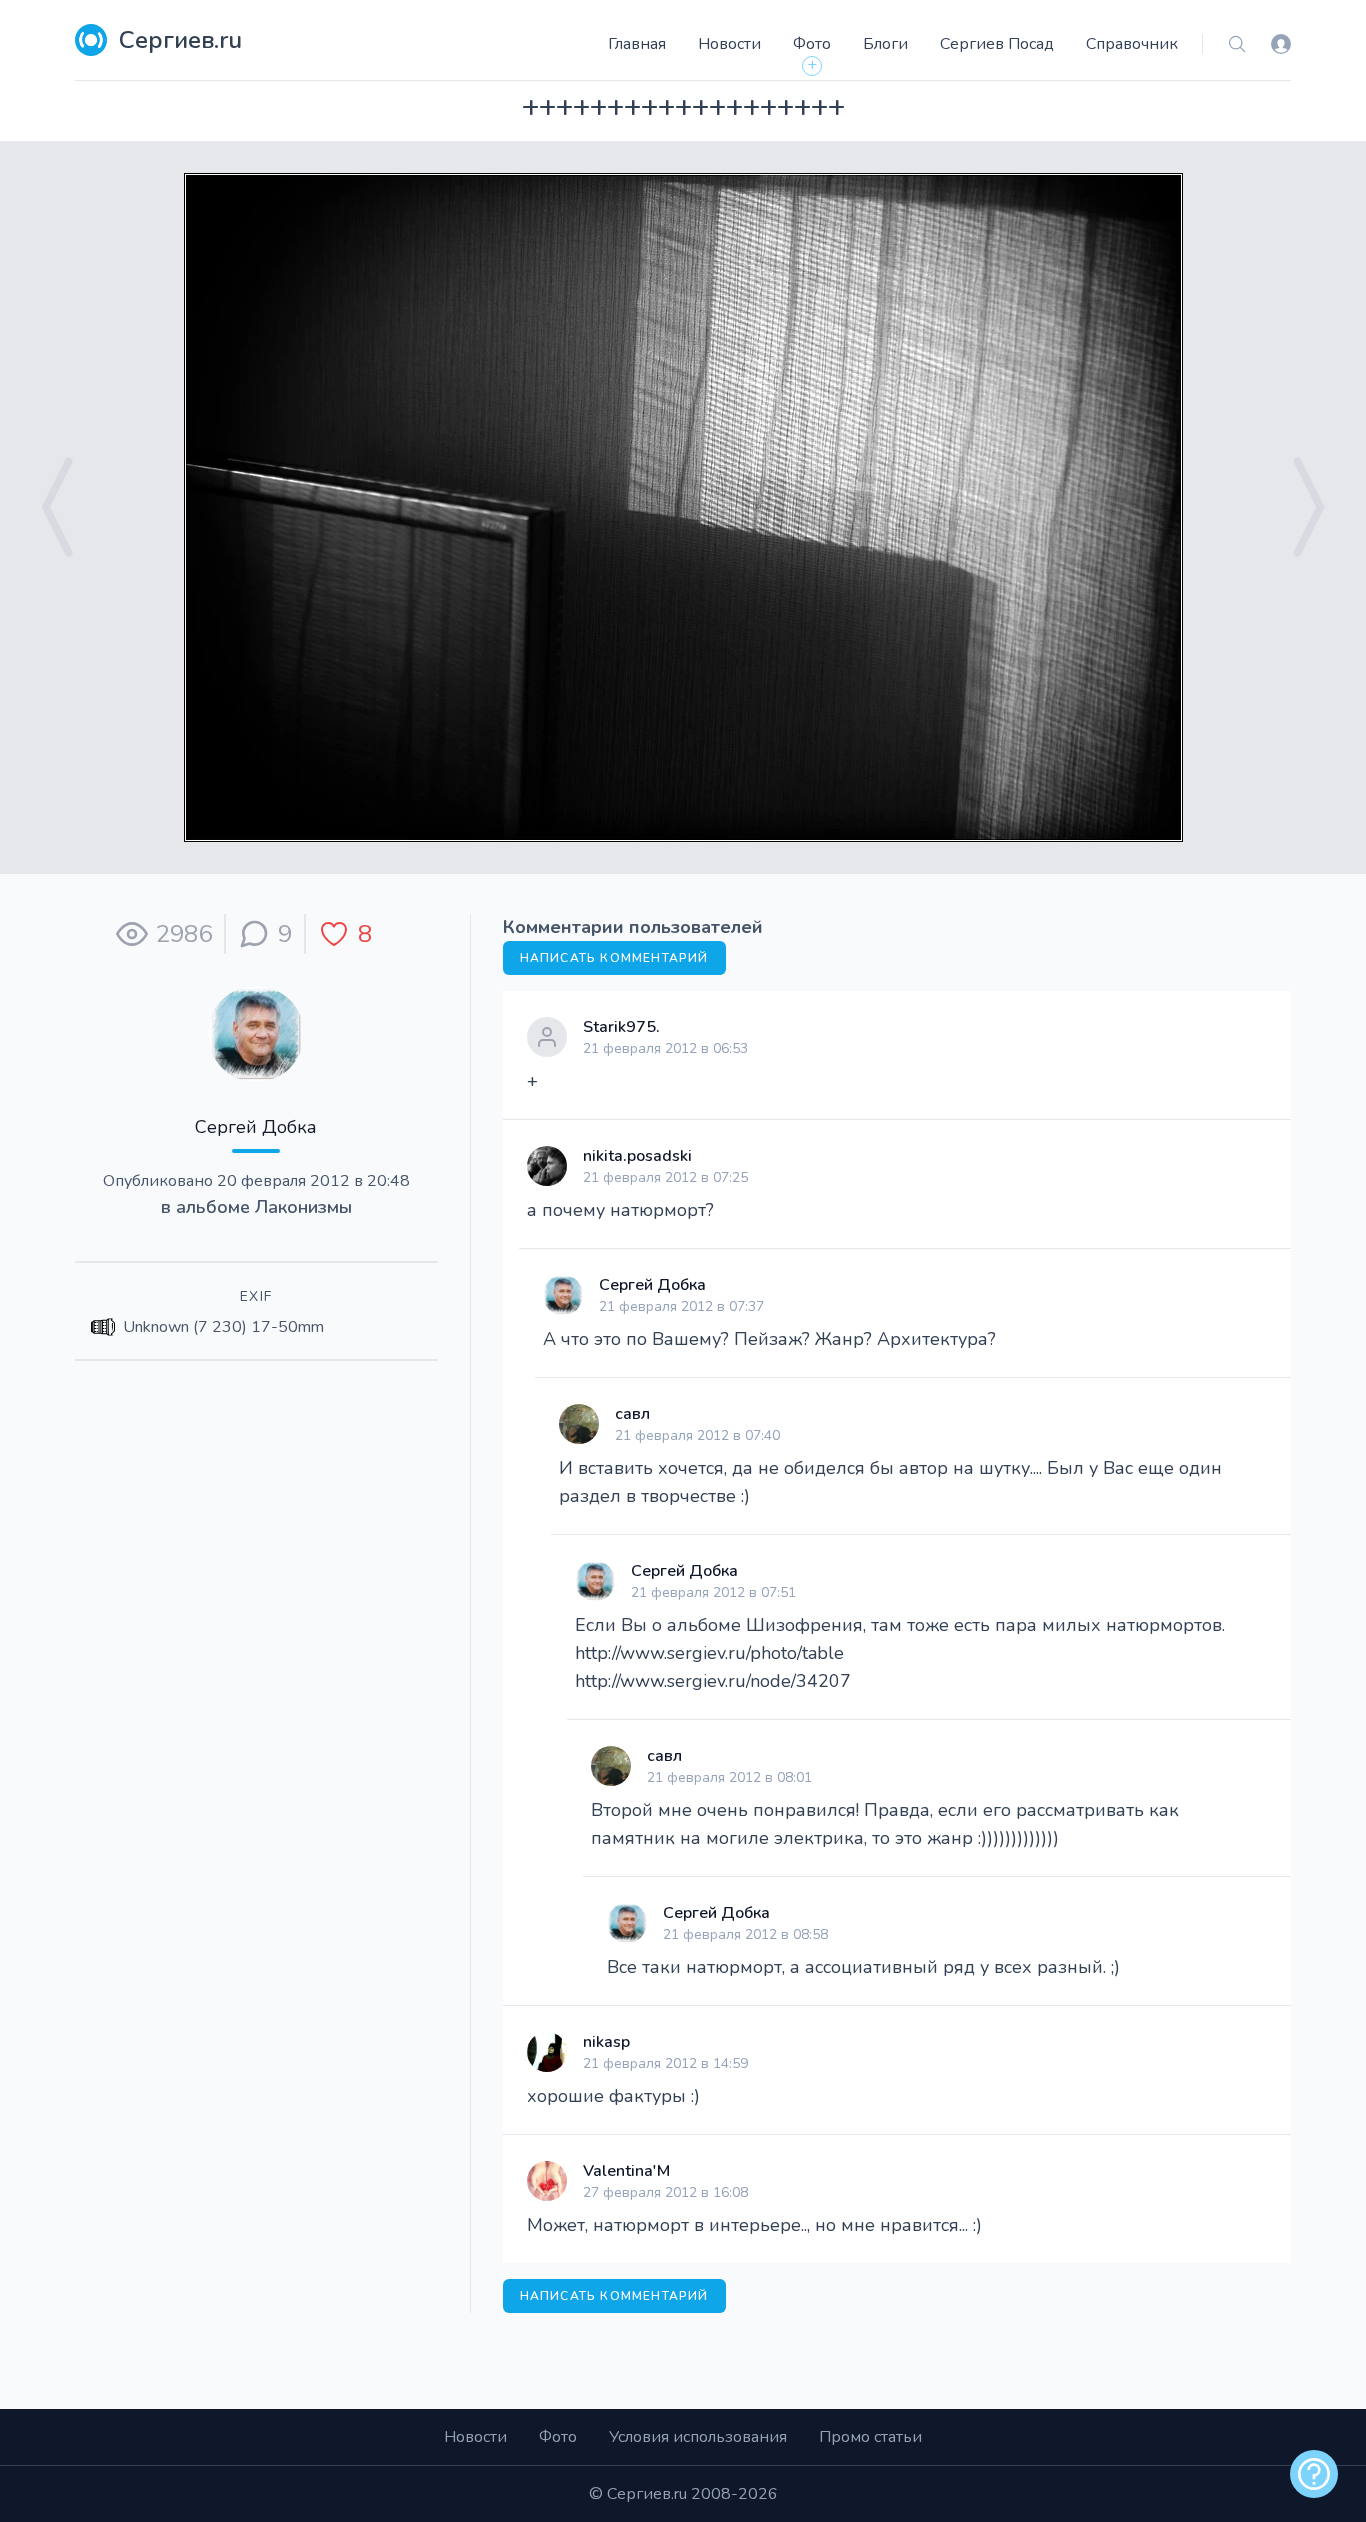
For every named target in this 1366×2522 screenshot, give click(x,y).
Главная (637, 44)
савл (632, 1414)
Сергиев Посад (997, 44)
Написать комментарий (614, 958)
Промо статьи (870, 2437)
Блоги (885, 44)
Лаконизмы (303, 1207)
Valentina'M (626, 2171)
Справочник (1132, 44)
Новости (729, 44)
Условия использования (698, 2437)
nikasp (606, 2042)
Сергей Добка (256, 1127)
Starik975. (621, 1027)
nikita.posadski (637, 1156)
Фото (812, 44)
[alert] (1314, 2474)
